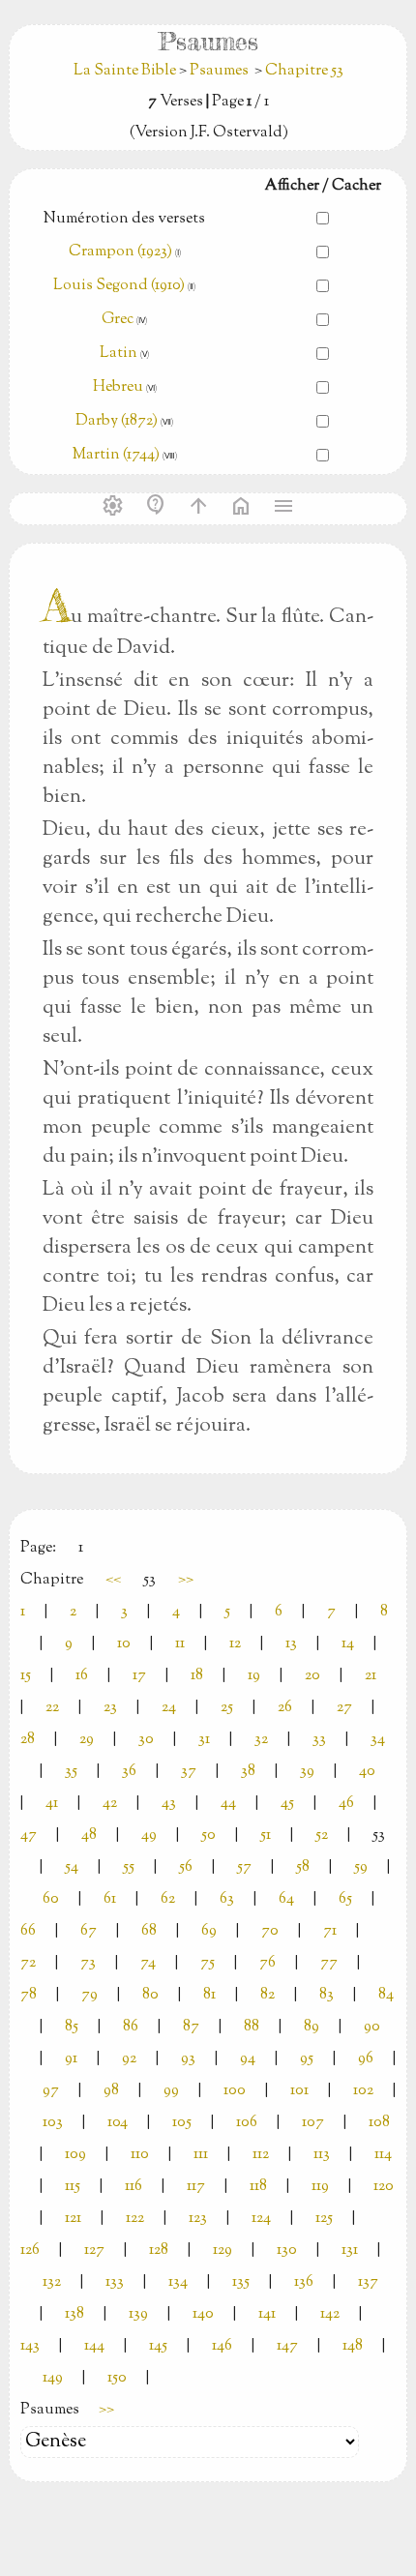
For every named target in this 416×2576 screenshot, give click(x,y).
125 (324, 2219)
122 (135, 2219)
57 (244, 1867)
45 (287, 1804)
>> (186, 1580)
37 (189, 1772)
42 (110, 1804)
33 (319, 1740)
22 (52, 1708)
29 (87, 1740)
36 (129, 1772)
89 (312, 2027)
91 (71, 2059)
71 (330, 1931)
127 (94, 2250)
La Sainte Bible (126, 71)
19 (254, 1676)
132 (52, 2282)
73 (88, 1963)
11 (180, 1644)
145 (158, 2346)
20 (312, 1676)
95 (307, 2059)
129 (223, 2250)
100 (235, 2091)
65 (345, 1899)
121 (73, 2219)
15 (26, 1676)
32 (261, 1740)
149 (53, 2378)
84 (386, 1995)
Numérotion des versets (124, 219)
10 (124, 1644)
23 (110, 1708)
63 (227, 1899)
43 (169, 1804)
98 (111, 2091)
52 (322, 1836)
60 (51, 1899)
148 (353, 2346)
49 (149, 1836)
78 (29, 1995)
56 (186, 1867)
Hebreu (118, 387)
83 (327, 1995)
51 (266, 1836)
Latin (119, 354)
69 (209, 1931)
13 (291, 1644)
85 (72, 2027)
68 (149, 1931)
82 (267, 1995)
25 (227, 1708)
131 (350, 2250)
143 (30, 2346)
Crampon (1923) (120, 252)
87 (191, 2027)
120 (384, 2187)
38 (248, 1772)
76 (267, 1963)
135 (241, 2282)
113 (322, 2155)
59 (361, 1867)
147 (287, 2346)
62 (168, 1899)
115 (73, 2187)
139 (138, 2314)
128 (159, 2250)
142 (330, 2314)
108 (379, 2123)
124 (261, 2219)
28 (28, 1740)
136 (304, 2282)
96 (366, 2059)
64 (286, 1899)
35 (71, 1772)
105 (182, 2123)
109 (75, 2155)
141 (267, 2314)
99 (171, 2091)
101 (299, 2091)
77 (329, 1963)
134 (178, 2282)
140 (203, 2314)
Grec (118, 320)
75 (208, 1963)
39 (307, 1772)
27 (344, 1708)
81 (209, 1995)
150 (117, 2378)
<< (113, 1580)
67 (89, 1931)
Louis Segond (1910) (120, 286)
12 (235, 1644)
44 (228, 1804)
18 (197, 1676)
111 (201, 2155)
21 (371, 1676)
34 (378, 1740)
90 (372, 2027)
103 (53, 2123)
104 (118, 2123)
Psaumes (219, 71)
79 (89, 1995)
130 (287, 2250)
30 (146, 1740)
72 (28, 1963)
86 (131, 2027)
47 (29, 1836)
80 (150, 1995)
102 (363, 2091)
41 (52, 1804)
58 (303, 1867)
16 (82, 1676)
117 (196, 2187)
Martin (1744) (116, 455)
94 (248, 2059)
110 (140, 2155)
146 (222, 2346)
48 (89, 1836)
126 (30, 2250)
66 (28, 1931)
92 (129, 2059)
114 (383, 2155)
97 (51, 2091)
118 (258, 2187)
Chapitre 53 (304, 71)
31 (204, 1740)
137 (368, 2282)
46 (346, 1804)
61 (110, 1899)
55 (129, 1867)
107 (313, 2123)
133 (115, 2282)
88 (252, 2027)
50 (208, 1836)
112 (261, 2155)
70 (270, 1931)
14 (348, 1644)
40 (367, 1772)
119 (320, 2187)
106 (247, 2123)
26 (285, 1708)
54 (72, 1867)
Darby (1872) (117, 421)
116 (134, 2187)
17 (139, 1676)
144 (94, 2346)
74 (148, 1963)
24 (169, 1708)
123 (198, 2219)
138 (74, 2314)
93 (188, 2059)
